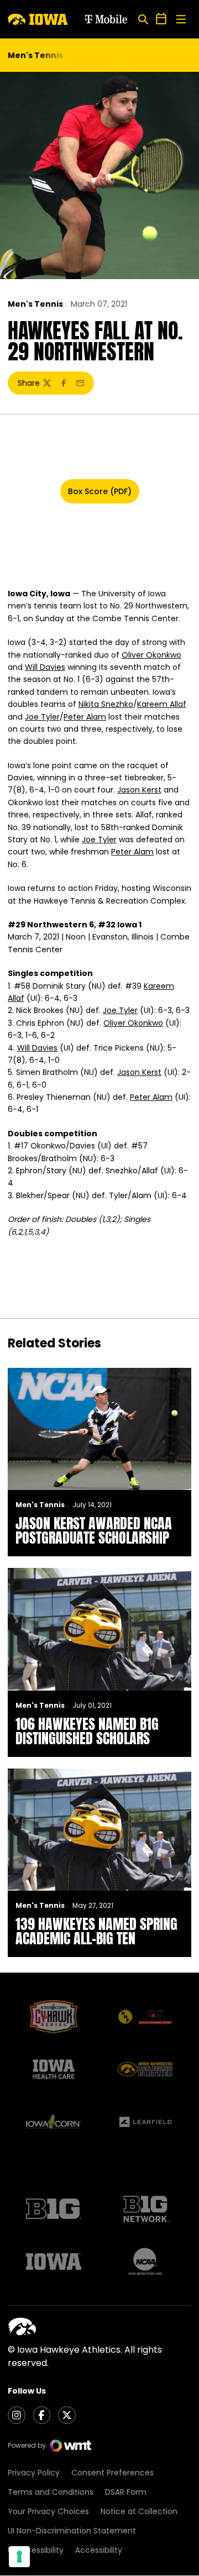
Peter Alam (85, 717)
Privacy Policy (34, 2473)
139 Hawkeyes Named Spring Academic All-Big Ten (96, 1931)
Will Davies (45, 667)
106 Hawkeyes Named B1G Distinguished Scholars (87, 1731)
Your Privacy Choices (48, 2511)
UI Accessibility (36, 2550)
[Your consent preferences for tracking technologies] (19, 2557)
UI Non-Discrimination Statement (72, 2531)
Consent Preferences (112, 2473)
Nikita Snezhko (106, 704)
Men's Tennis (35, 304)
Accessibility (99, 2550)
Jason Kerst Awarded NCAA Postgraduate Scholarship (94, 1530)
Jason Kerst (139, 790)
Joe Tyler (42, 717)
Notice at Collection (139, 2511)
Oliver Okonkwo (151, 655)
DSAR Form (126, 2492)
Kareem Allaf (162, 704)
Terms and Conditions (51, 2492)
